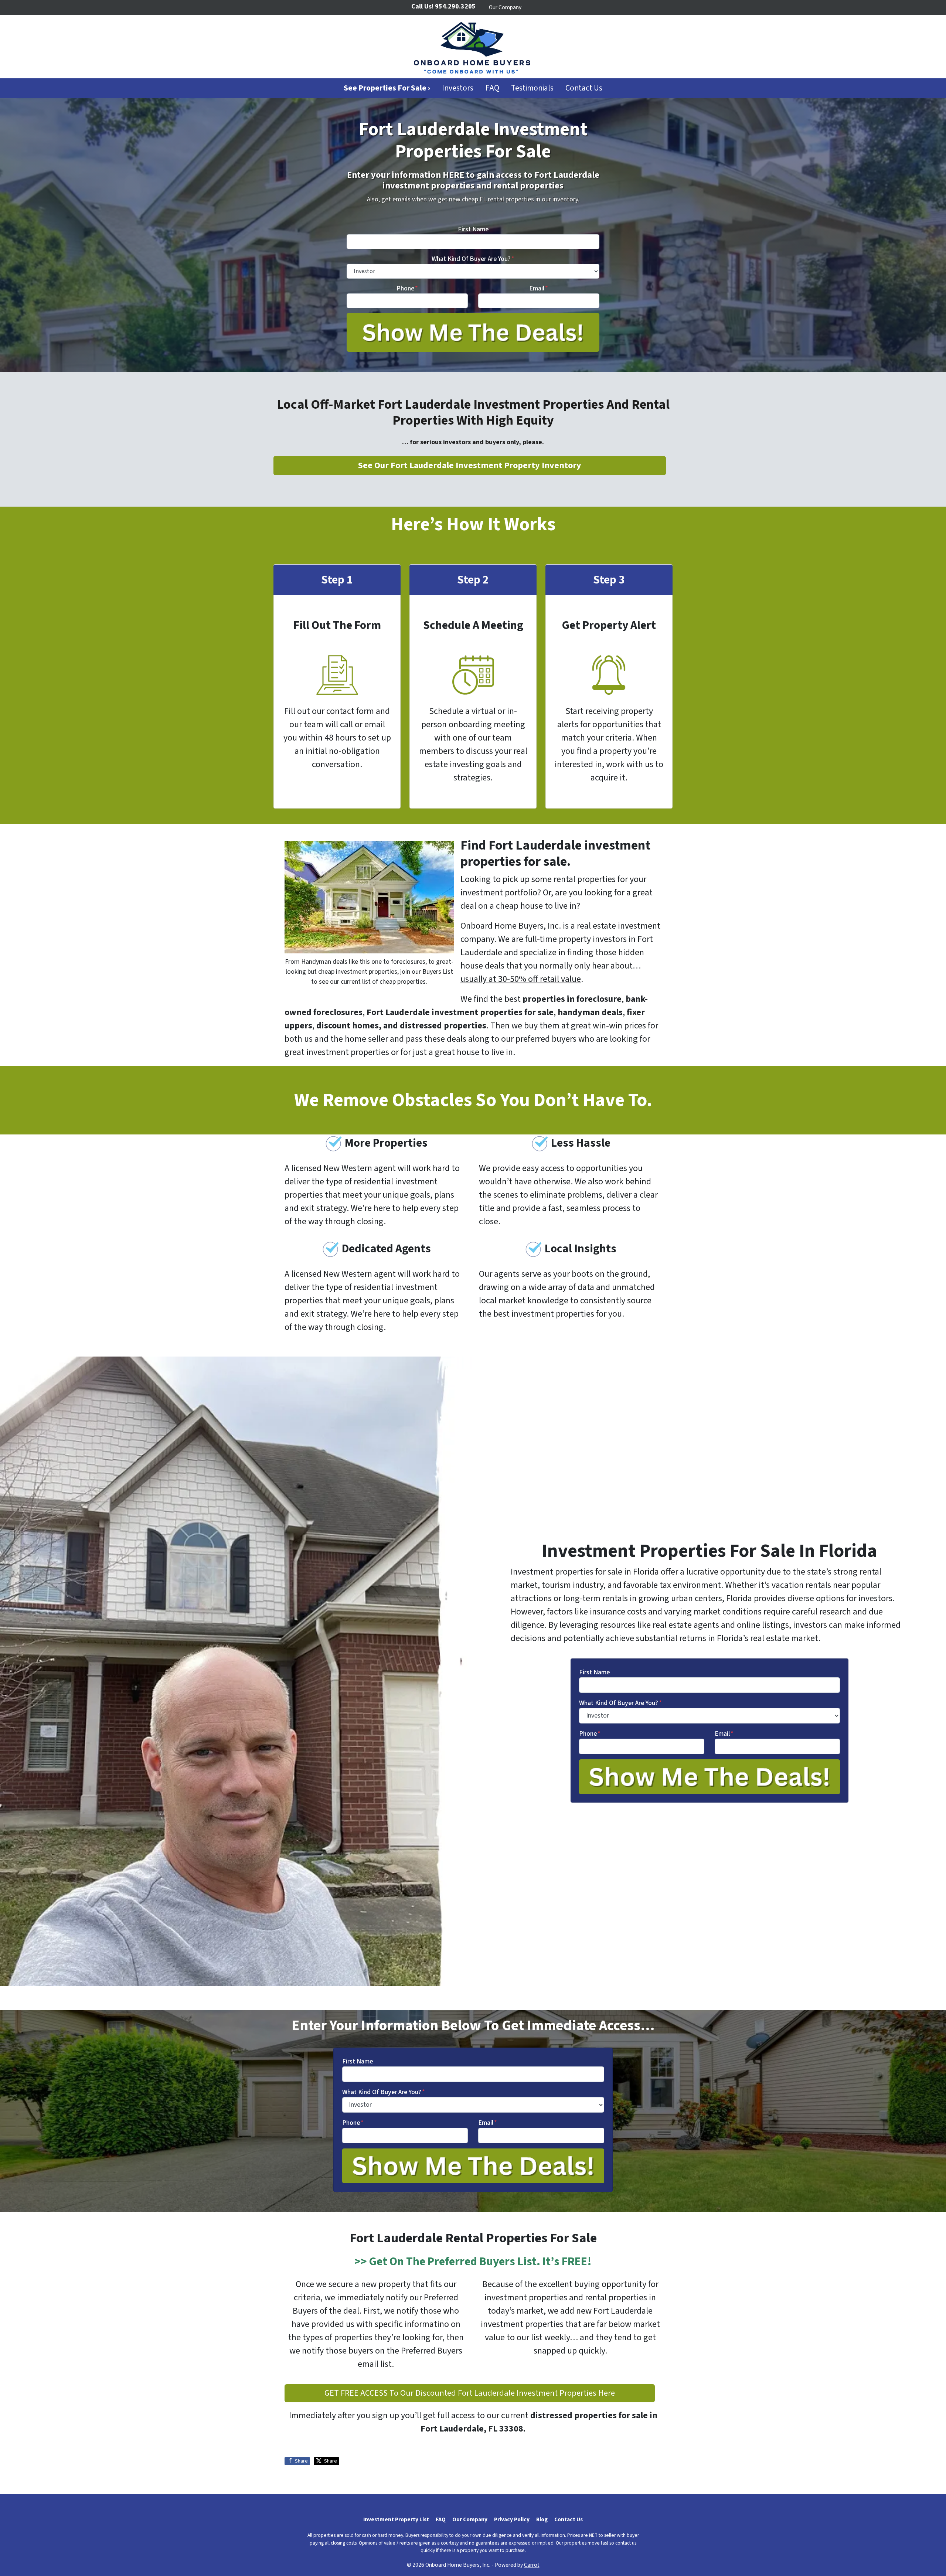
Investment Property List (396, 2519)
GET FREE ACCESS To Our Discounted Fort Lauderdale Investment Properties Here (470, 2393)
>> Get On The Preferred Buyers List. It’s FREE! (473, 2262)
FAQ (492, 88)
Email (539, 288)
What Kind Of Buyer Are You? (473, 259)
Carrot (532, 2565)
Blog (542, 2519)
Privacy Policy (512, 2519)
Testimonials (532, 88)
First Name (473, 229)
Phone (407, 288)
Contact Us (584, 88)
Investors (458, 88)
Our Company (505, 7)
